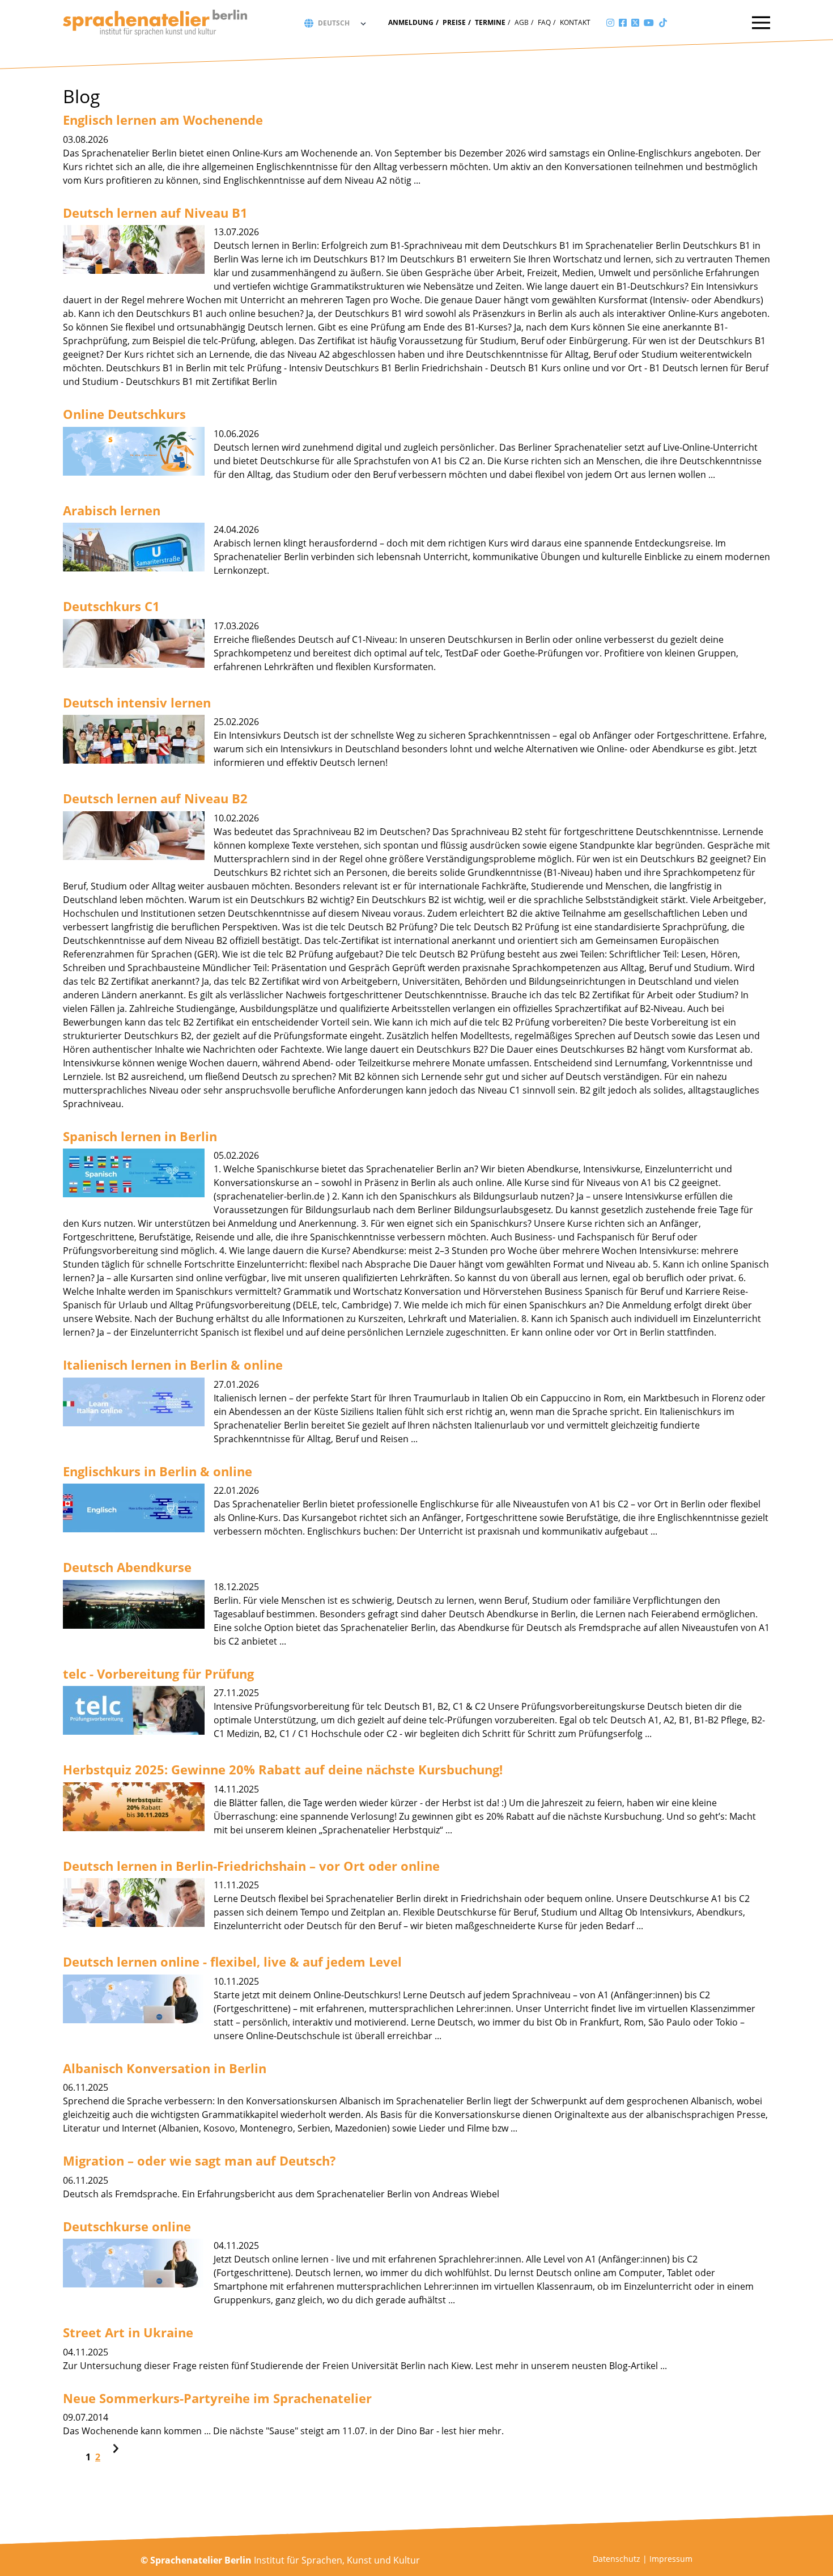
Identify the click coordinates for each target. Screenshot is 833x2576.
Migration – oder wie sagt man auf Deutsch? (199, 2160)
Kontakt (575, 22)
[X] (635, 23)
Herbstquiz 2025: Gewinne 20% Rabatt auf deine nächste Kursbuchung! (283, 1769)
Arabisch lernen (112, 510)
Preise (454, 22)
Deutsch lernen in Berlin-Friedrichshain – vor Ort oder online (251, 1866)
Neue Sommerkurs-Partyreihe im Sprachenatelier (217, 2398)
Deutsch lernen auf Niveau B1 (155, 213)
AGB (522, 22)
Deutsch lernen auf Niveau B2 (155, 798)
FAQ (544, 22)
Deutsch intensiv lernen (137, 702)
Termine (490, 22)
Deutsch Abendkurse (127, 1567)
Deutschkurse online (127, 2226)
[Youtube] (649, 23)
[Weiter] (116, 2450)
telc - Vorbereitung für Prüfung (158, 1673)
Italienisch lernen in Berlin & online (173, 1365)
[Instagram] (610, 23)
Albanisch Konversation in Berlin (165, 2068)
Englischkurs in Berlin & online (158, 1471)
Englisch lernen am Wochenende (163, 120)
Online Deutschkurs (124, 414)
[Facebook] (623, 23)
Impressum (671, 2559)
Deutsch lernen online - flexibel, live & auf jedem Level (232, 1961)
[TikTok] (663, 23)
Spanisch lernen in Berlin (140, 1136)
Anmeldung (411, 22)
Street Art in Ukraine (128, 2332)
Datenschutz (617, 2559)
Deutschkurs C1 (111, 606)
